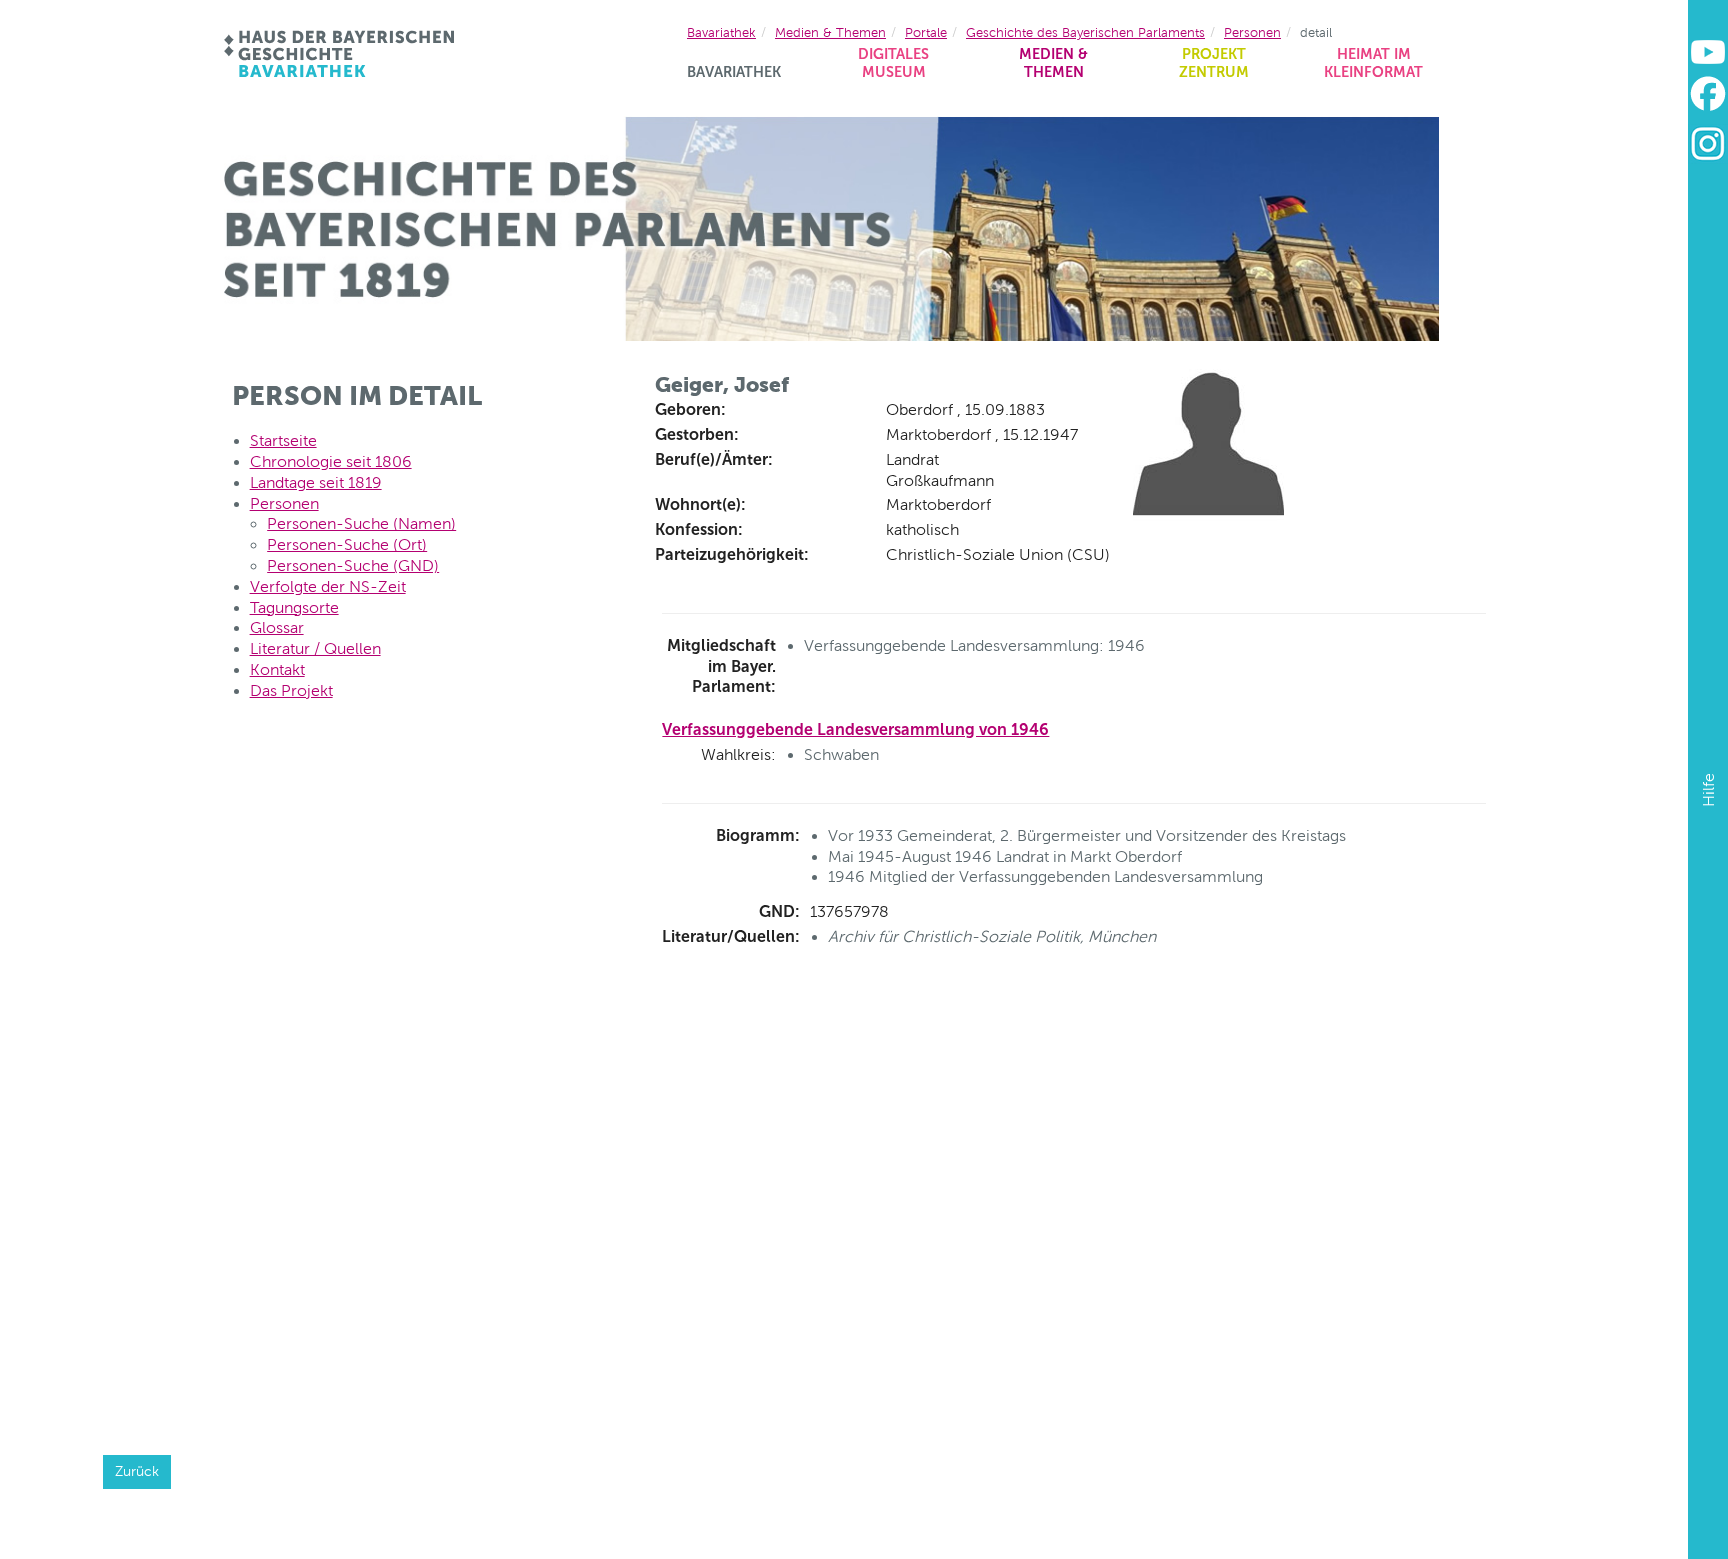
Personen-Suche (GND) (353, 565)
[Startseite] (340, 54)
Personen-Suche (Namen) (361, 523)
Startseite (283, 440)
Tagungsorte (294, 607)
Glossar (277, 627)
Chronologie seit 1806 (331, 461)
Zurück (137, 1471)
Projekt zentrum (1214, 63)
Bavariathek (734, 72)
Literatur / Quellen (315, 648)
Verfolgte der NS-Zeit (328, 586)
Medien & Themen (1053, 63)
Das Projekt (291, 690)
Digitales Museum (893, 63)
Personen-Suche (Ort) (347, 544)
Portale (926, 32)
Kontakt (277, 669)
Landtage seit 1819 (316, 482)
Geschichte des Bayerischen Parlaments (1085, 32)
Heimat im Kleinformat (1373, 63)
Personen (1252, 32)
